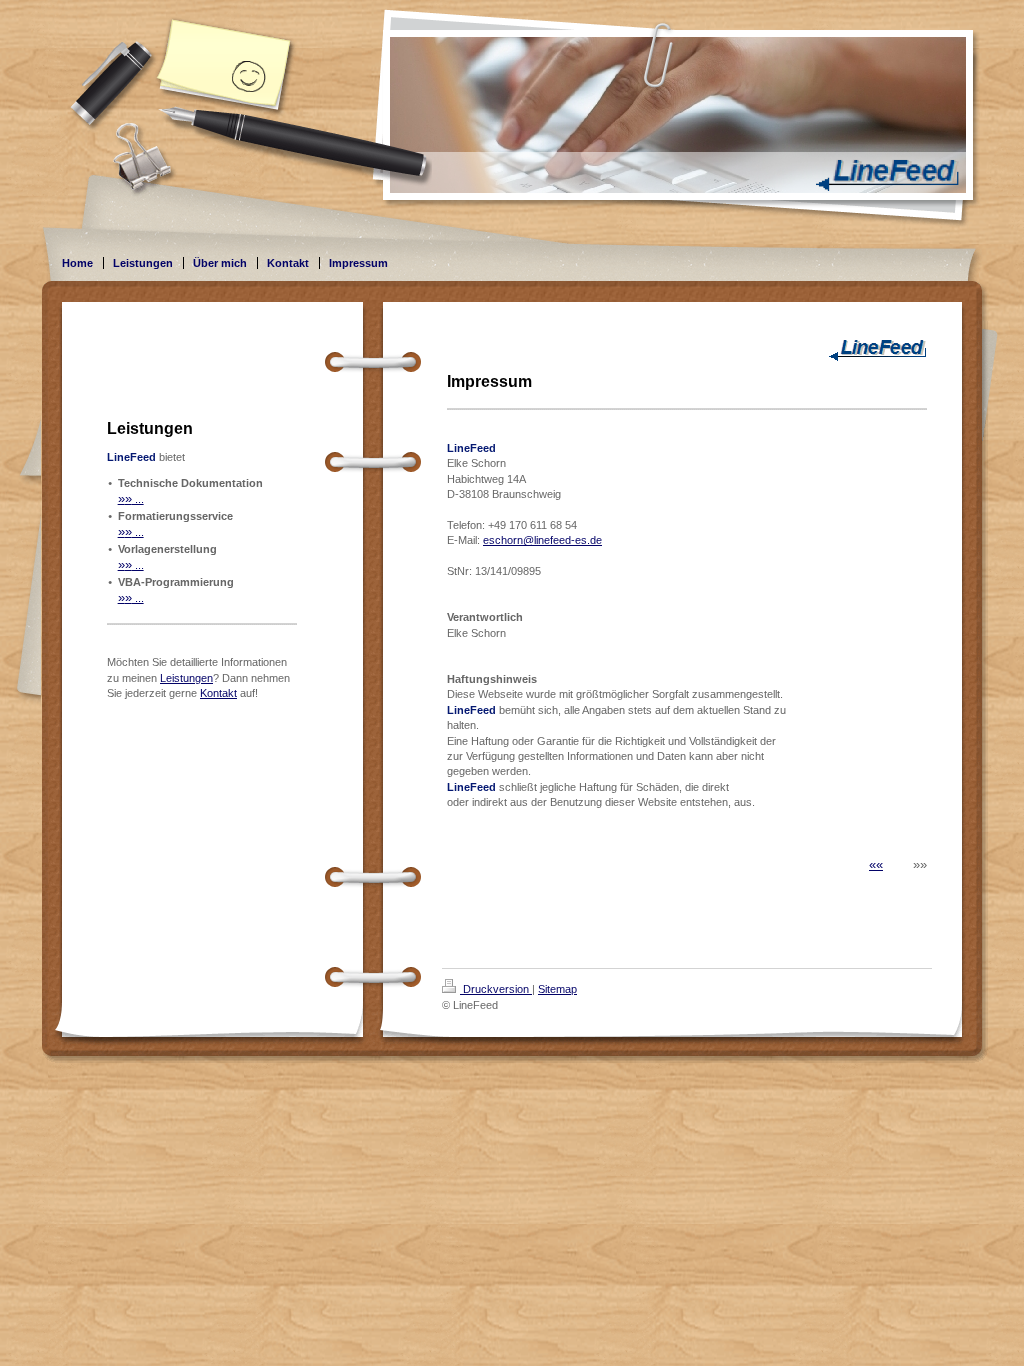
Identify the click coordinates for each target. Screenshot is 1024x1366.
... (131, 499)
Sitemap (557, 989)
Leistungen (186, 678)
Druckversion (496, 989)
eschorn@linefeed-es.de (542, 540)
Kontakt (218, 693)
